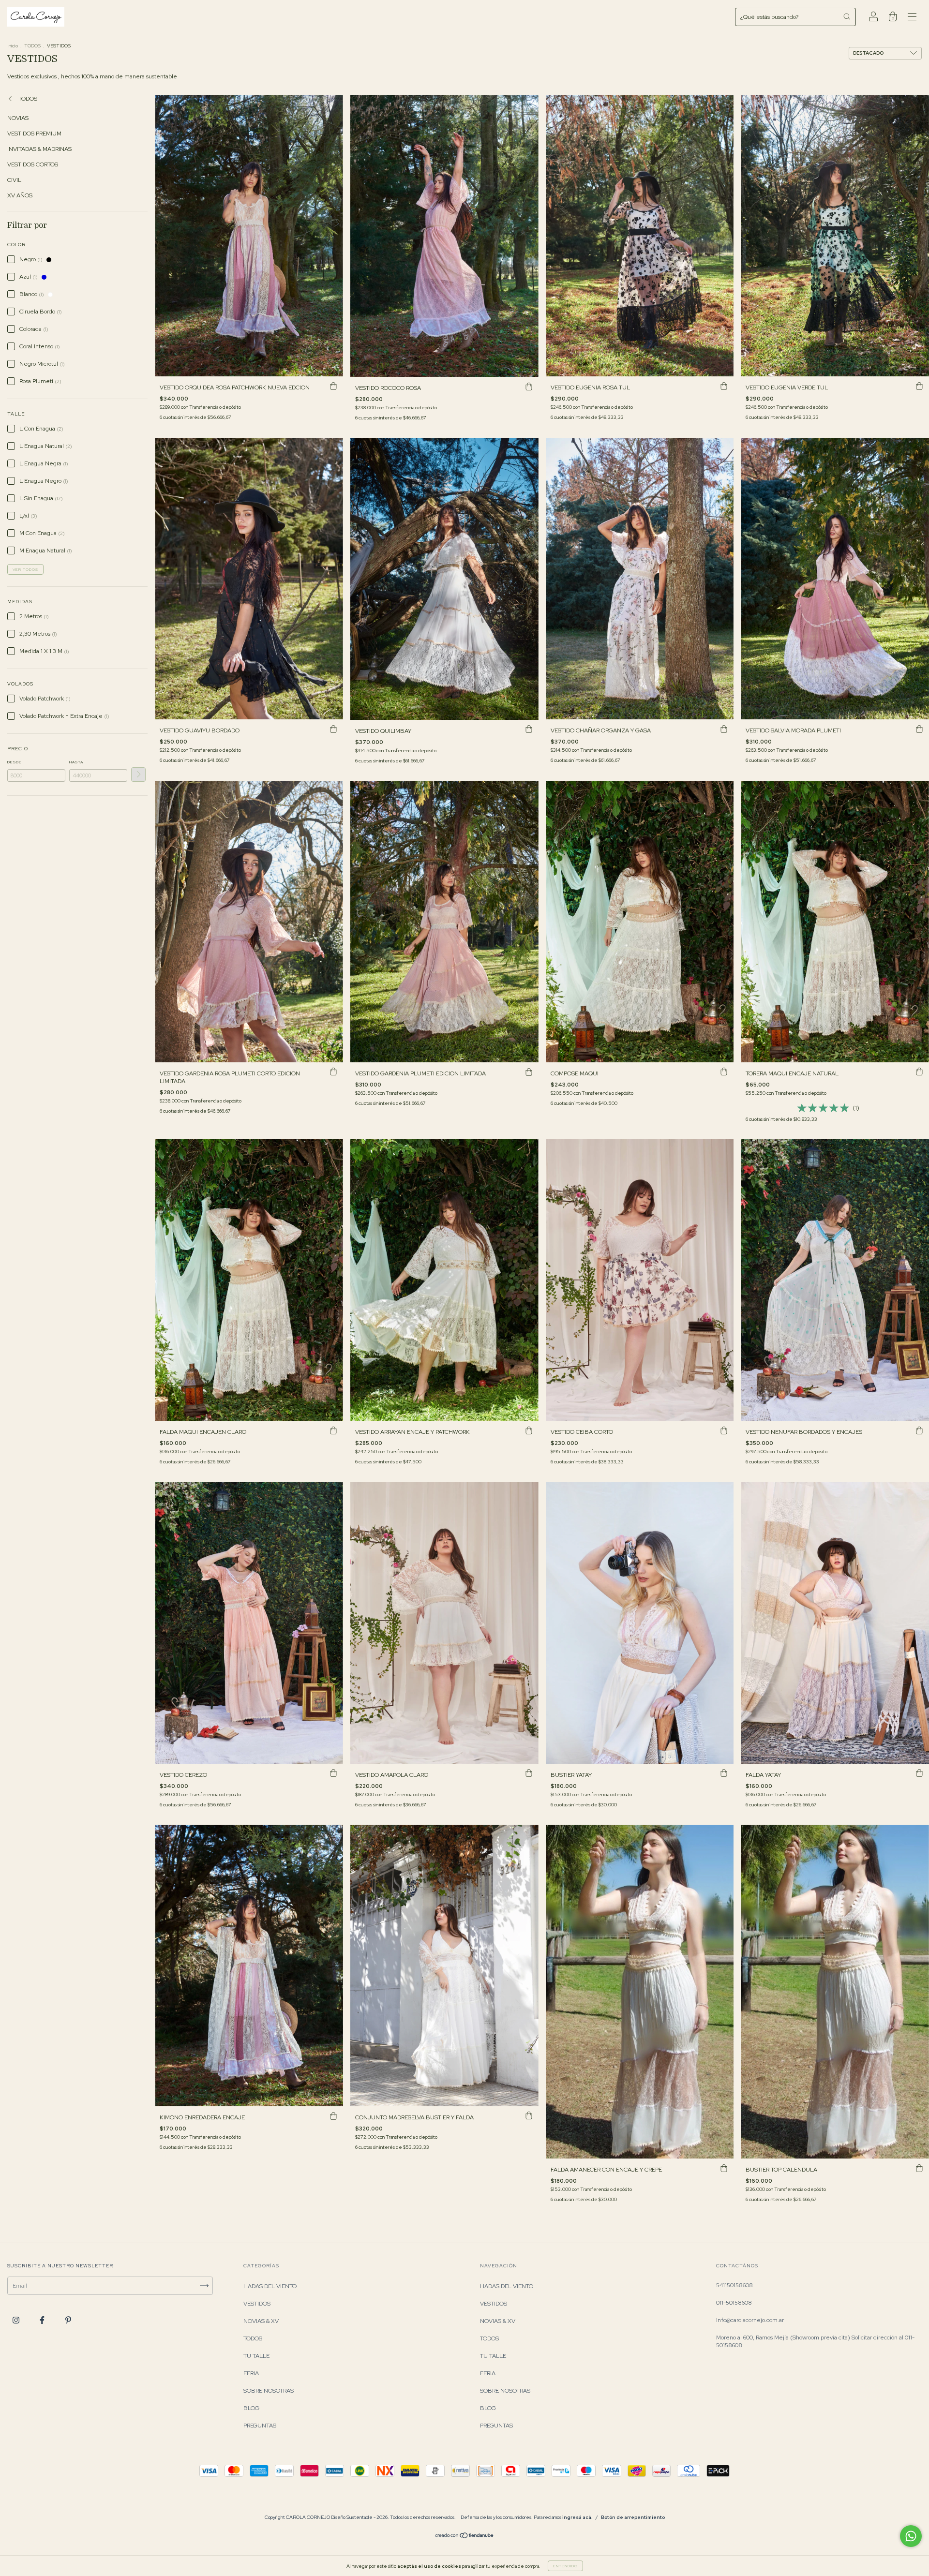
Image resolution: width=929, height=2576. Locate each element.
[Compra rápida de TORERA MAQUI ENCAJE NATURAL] (919, 1072)
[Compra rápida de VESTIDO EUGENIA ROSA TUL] (724, 386)
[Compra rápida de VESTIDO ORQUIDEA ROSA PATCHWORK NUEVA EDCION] (333, 386)
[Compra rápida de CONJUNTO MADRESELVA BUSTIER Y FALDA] (529, 2116)
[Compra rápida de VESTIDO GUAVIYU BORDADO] (333, 729)
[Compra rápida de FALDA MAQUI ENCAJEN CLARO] (333, 1430)
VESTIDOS (257, 2304)
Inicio (13, 46)
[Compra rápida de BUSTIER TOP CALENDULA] (919, 2168)
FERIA (251, 2373)
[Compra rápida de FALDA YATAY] (919, 1773)
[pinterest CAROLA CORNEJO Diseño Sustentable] (68, 2321)
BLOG (251, 2408)
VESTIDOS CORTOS (33, 164)
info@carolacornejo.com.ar (750, 2320)
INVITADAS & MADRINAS (39, 149)
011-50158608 (734, 2303)
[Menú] (912, 18)
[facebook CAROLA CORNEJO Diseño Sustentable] (43, 2321)
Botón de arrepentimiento (633, 2517)
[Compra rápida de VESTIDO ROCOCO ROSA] (529, 387)
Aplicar (138, 774)
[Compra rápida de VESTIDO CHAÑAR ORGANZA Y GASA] (724, 729)
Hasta (76, 762)
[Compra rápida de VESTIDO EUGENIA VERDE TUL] (919, 386)
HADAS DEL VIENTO (270, 2286)
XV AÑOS (20, 195)
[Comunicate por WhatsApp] (911, 2536)
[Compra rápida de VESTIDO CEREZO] (333, 1773)
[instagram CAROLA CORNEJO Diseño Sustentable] (17, 2321)
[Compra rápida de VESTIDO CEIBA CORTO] (724, 1430)
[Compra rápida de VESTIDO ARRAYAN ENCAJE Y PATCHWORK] (529, 1430)
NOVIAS (18, 118)
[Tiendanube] (465, 2537)
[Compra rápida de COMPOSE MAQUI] (724, 1072)
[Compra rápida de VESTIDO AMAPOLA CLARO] (529, 1773)
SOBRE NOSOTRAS (269, 2391)
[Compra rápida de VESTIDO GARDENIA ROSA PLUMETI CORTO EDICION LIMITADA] (333, 1072)
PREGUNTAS (260, 2426)
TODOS (32, 46)
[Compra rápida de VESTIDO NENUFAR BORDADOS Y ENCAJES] (919, 1430)
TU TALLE (256, 2356)
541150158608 (734, 2285)
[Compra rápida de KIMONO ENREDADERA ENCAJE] (333, 2116)
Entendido (565, 2566)
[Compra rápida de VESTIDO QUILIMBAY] (529, 730)
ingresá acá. (577, 2517)
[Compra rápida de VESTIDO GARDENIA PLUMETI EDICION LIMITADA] (529, 1072)
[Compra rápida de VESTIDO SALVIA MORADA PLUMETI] (919, 729)
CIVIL (14, 180)
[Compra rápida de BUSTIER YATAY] (724, 1773)
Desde (15, 762)
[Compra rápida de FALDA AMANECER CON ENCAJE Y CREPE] (724, 2168)
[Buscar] (847, 16)
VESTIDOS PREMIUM (34, 134)
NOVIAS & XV (261, 2321)
